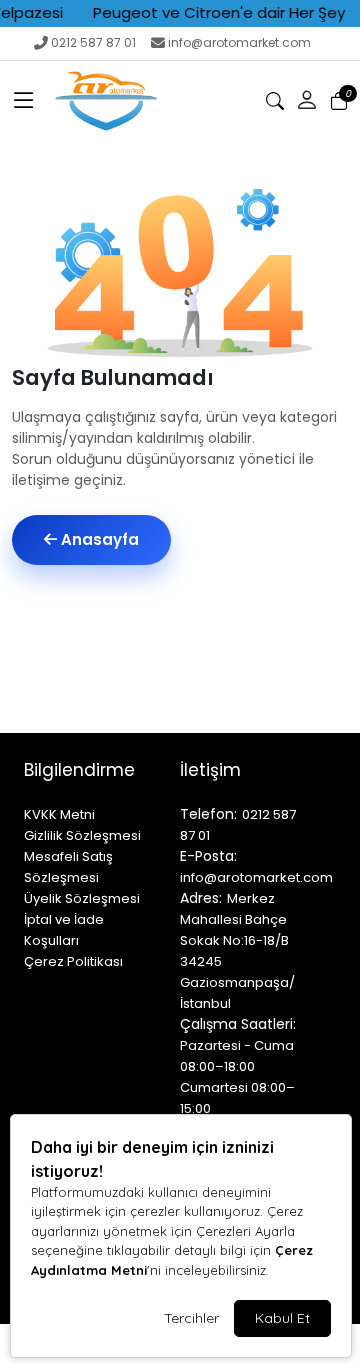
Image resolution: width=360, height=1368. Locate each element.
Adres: (201, 898)
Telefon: (208, 814)
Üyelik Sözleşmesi (82, 898)
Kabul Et (282, 1318)
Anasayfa (98, 539)
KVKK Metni (59, 814)
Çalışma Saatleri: (238, 1024)
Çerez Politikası (73, 961)
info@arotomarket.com (239, 42)
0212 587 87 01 (93, 42)
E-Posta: (208, 856)
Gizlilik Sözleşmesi (82, 835)
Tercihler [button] (191, 1318)
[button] (24, 101)
